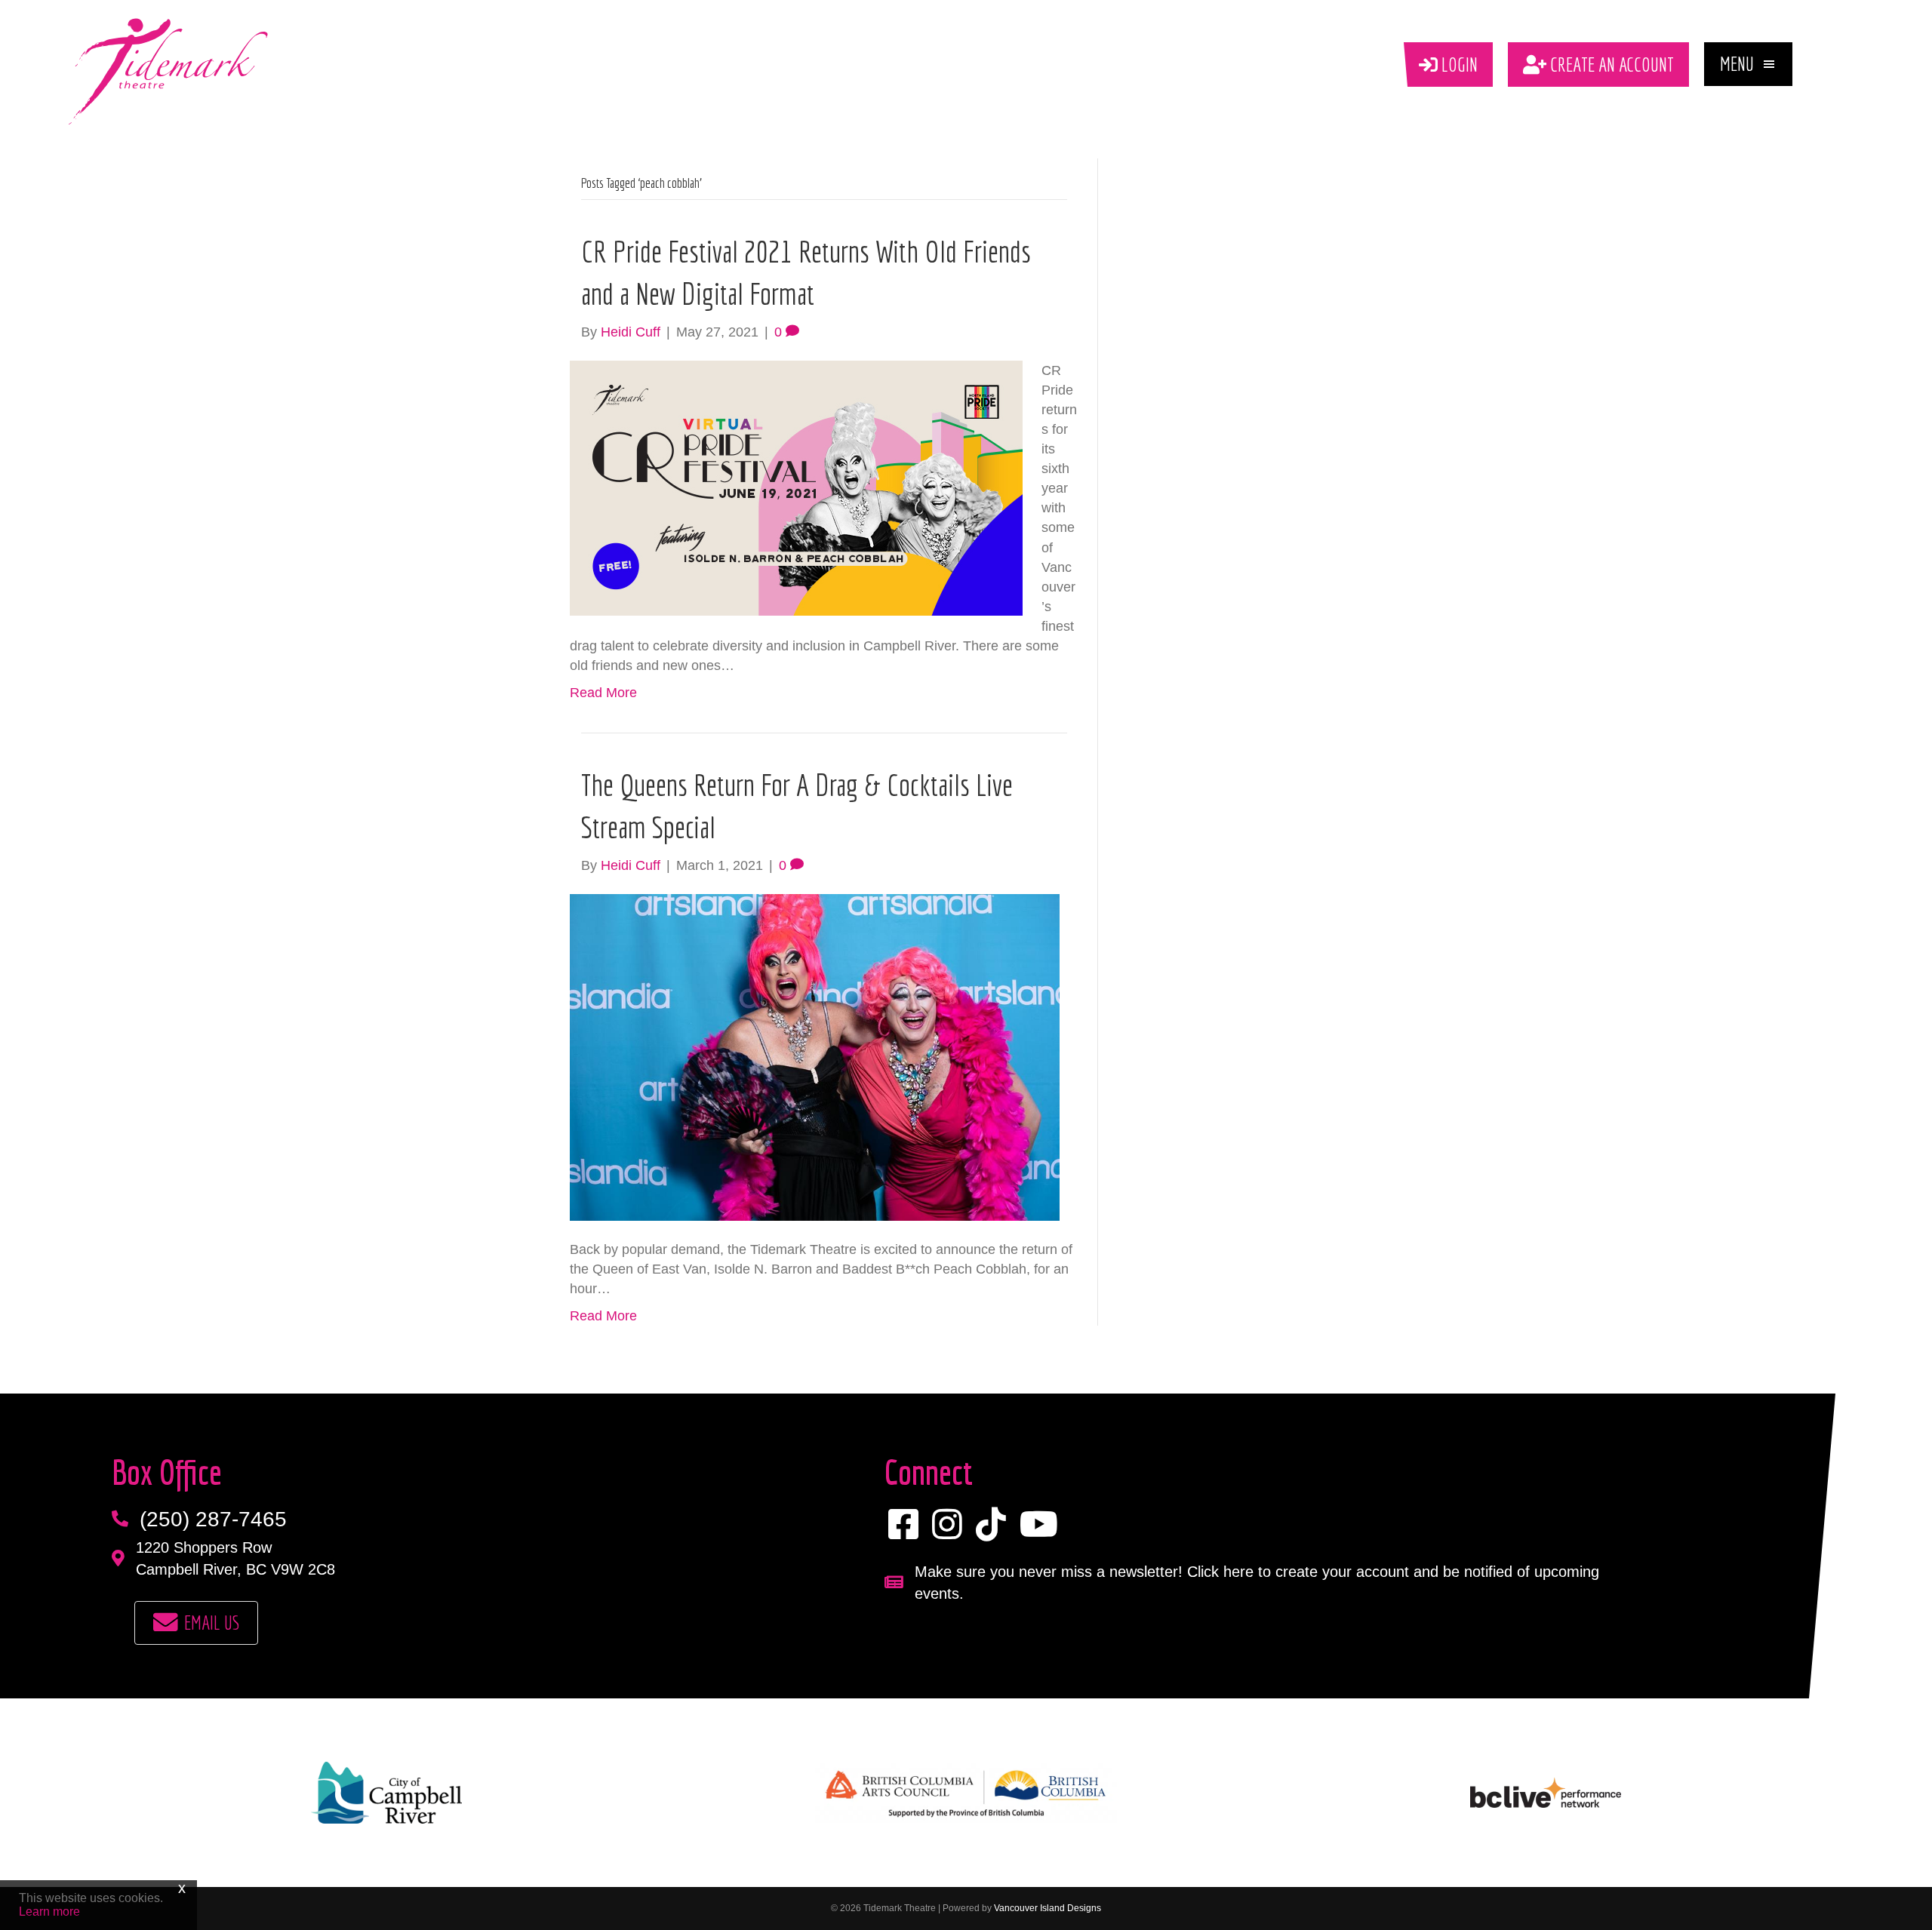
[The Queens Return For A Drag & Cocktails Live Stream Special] (815, 1056)
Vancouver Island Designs (1048, 1908)
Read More (603, 693)
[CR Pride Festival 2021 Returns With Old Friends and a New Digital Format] (796, 487)
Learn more (49, 1912)
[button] (1748, 64)
